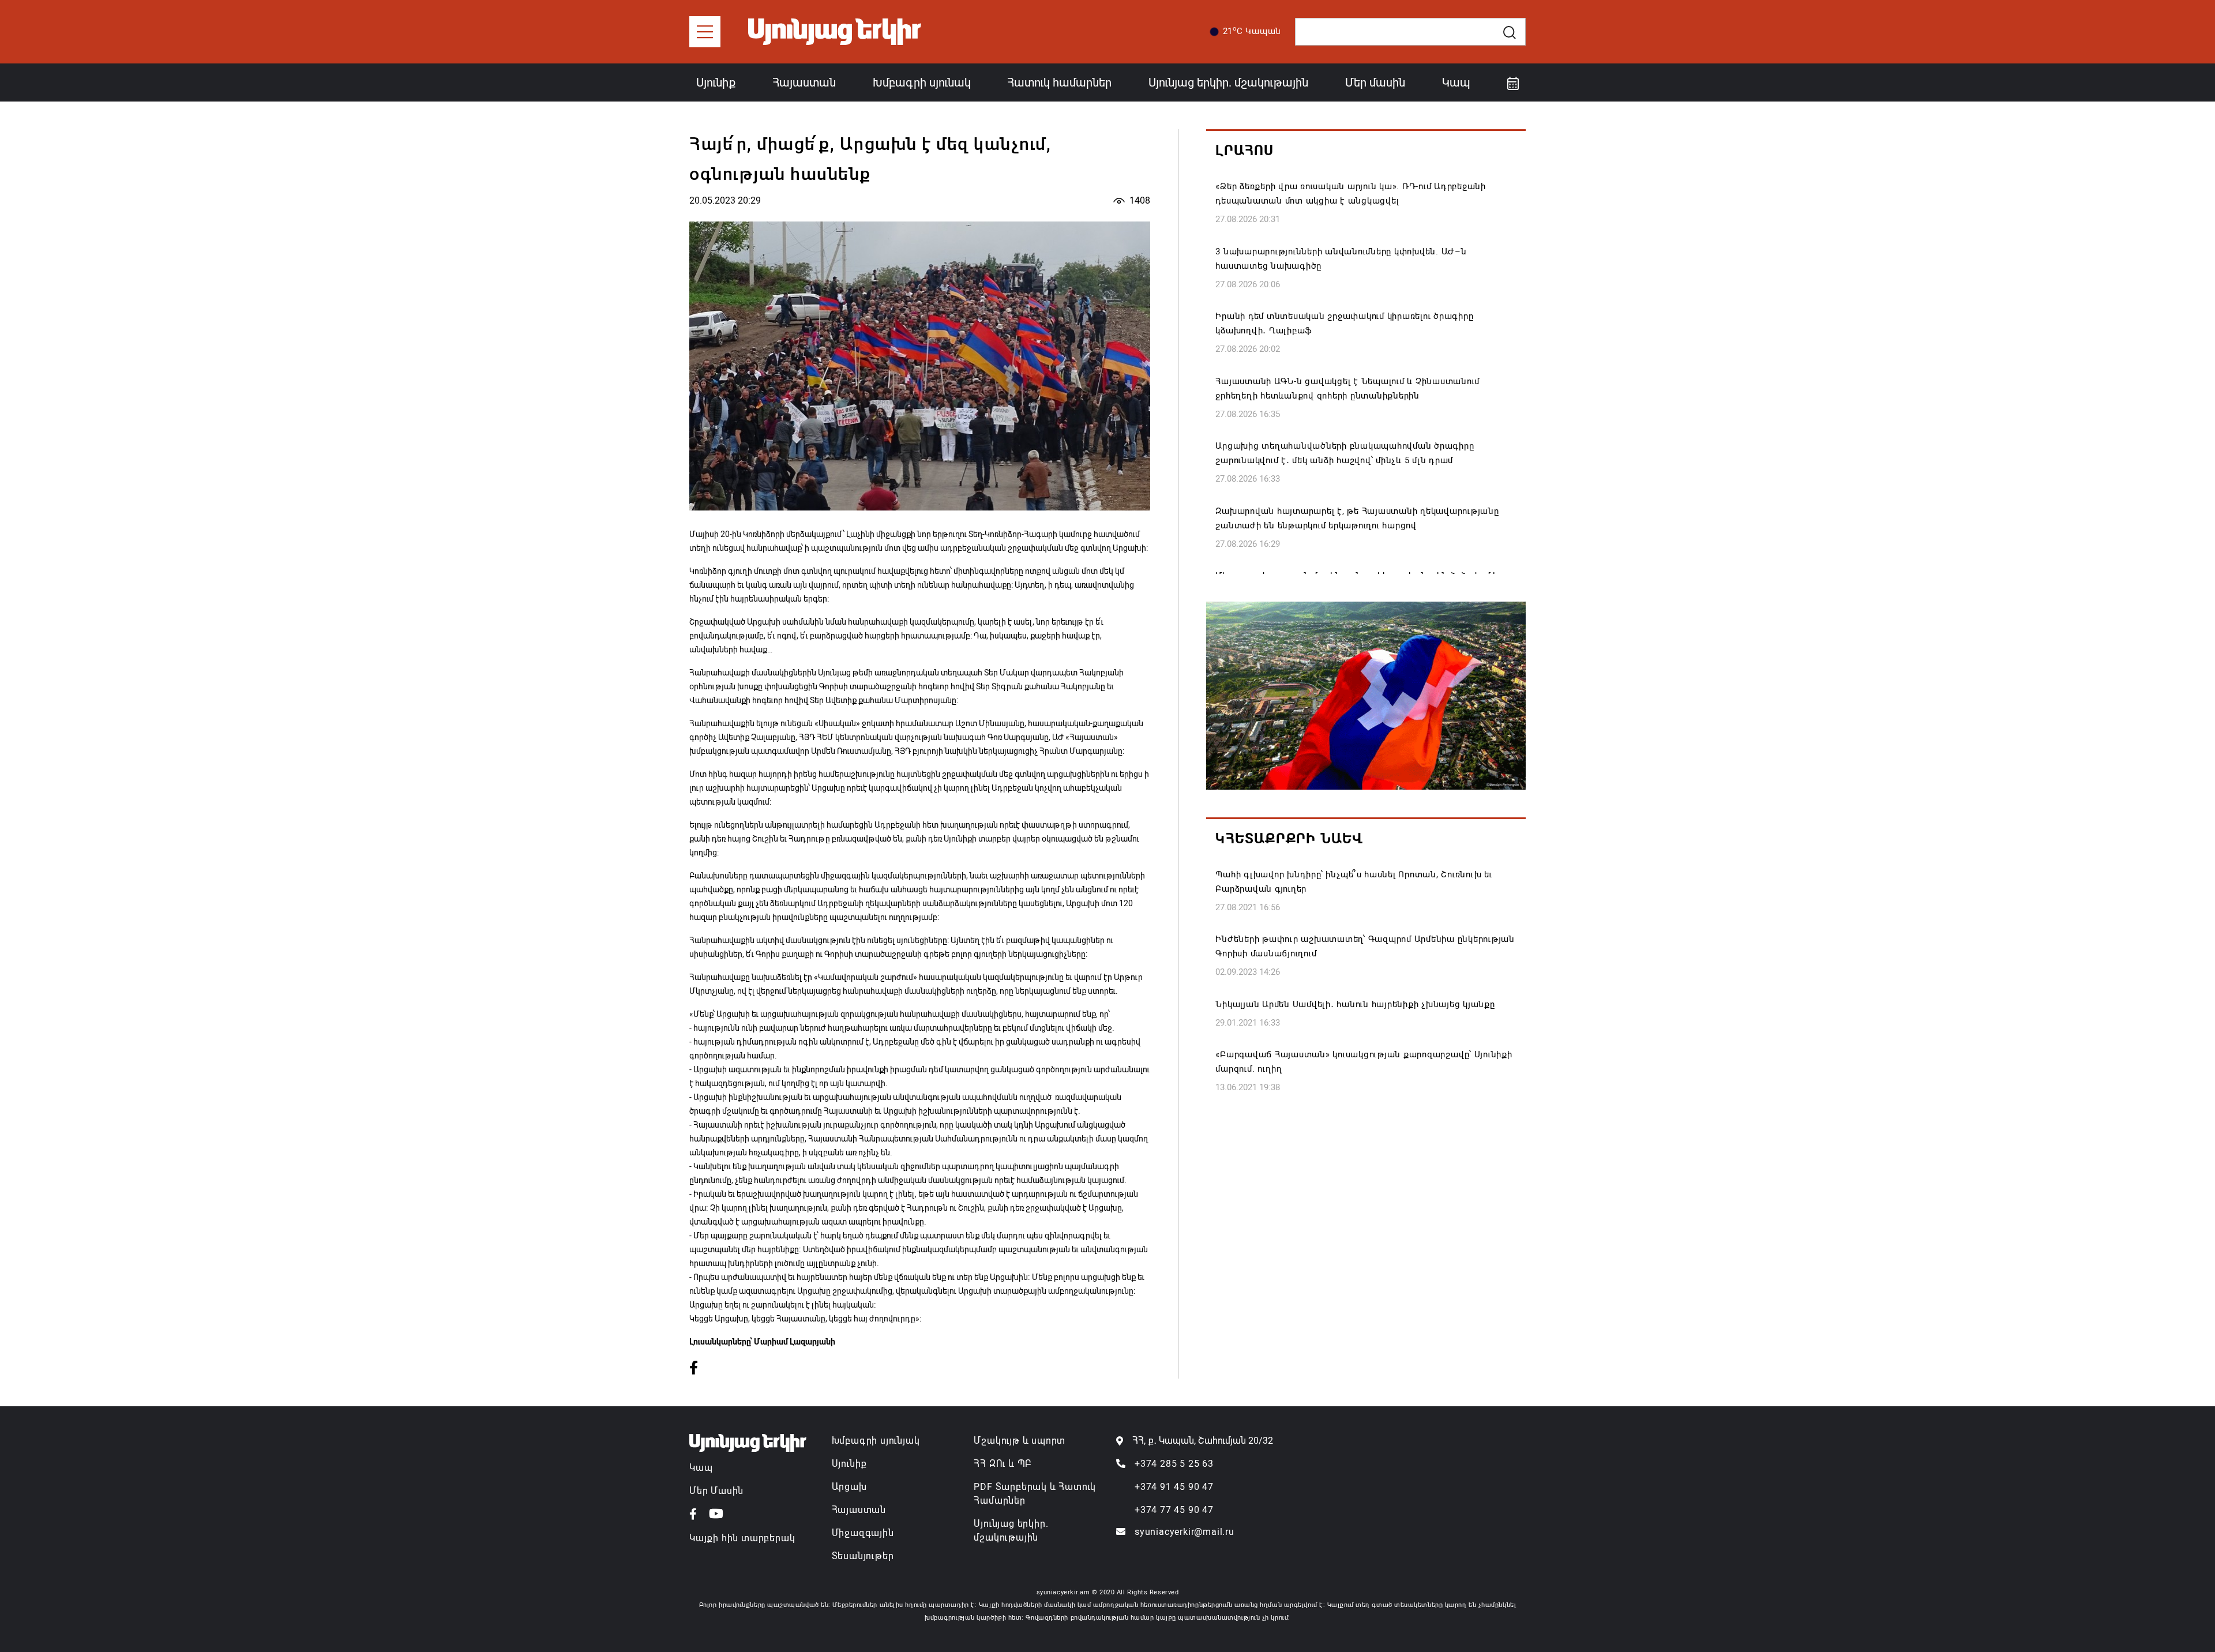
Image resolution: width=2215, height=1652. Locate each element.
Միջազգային (863, 1533)
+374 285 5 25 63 (1174, 1464)
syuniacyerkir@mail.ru (1185, 1532)
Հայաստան (804, 82)
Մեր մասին (1375, 82)
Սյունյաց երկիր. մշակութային (1228, 82)
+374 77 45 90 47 (1174, 1510)
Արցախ (849, 1487)
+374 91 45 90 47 (1174, 1487)
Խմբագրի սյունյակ (876, 1441)
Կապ (1456, 82)
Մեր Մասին (716, 1491)
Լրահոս (1244, 151)
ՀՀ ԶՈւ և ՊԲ (1003, 1464)
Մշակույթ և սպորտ (1020, 1441)
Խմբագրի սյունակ (922, 82)
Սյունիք (716, 82)
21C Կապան (1252, 31)
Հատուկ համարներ (1059, 82)
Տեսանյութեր (863, 1556)
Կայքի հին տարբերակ (742, 1538)
